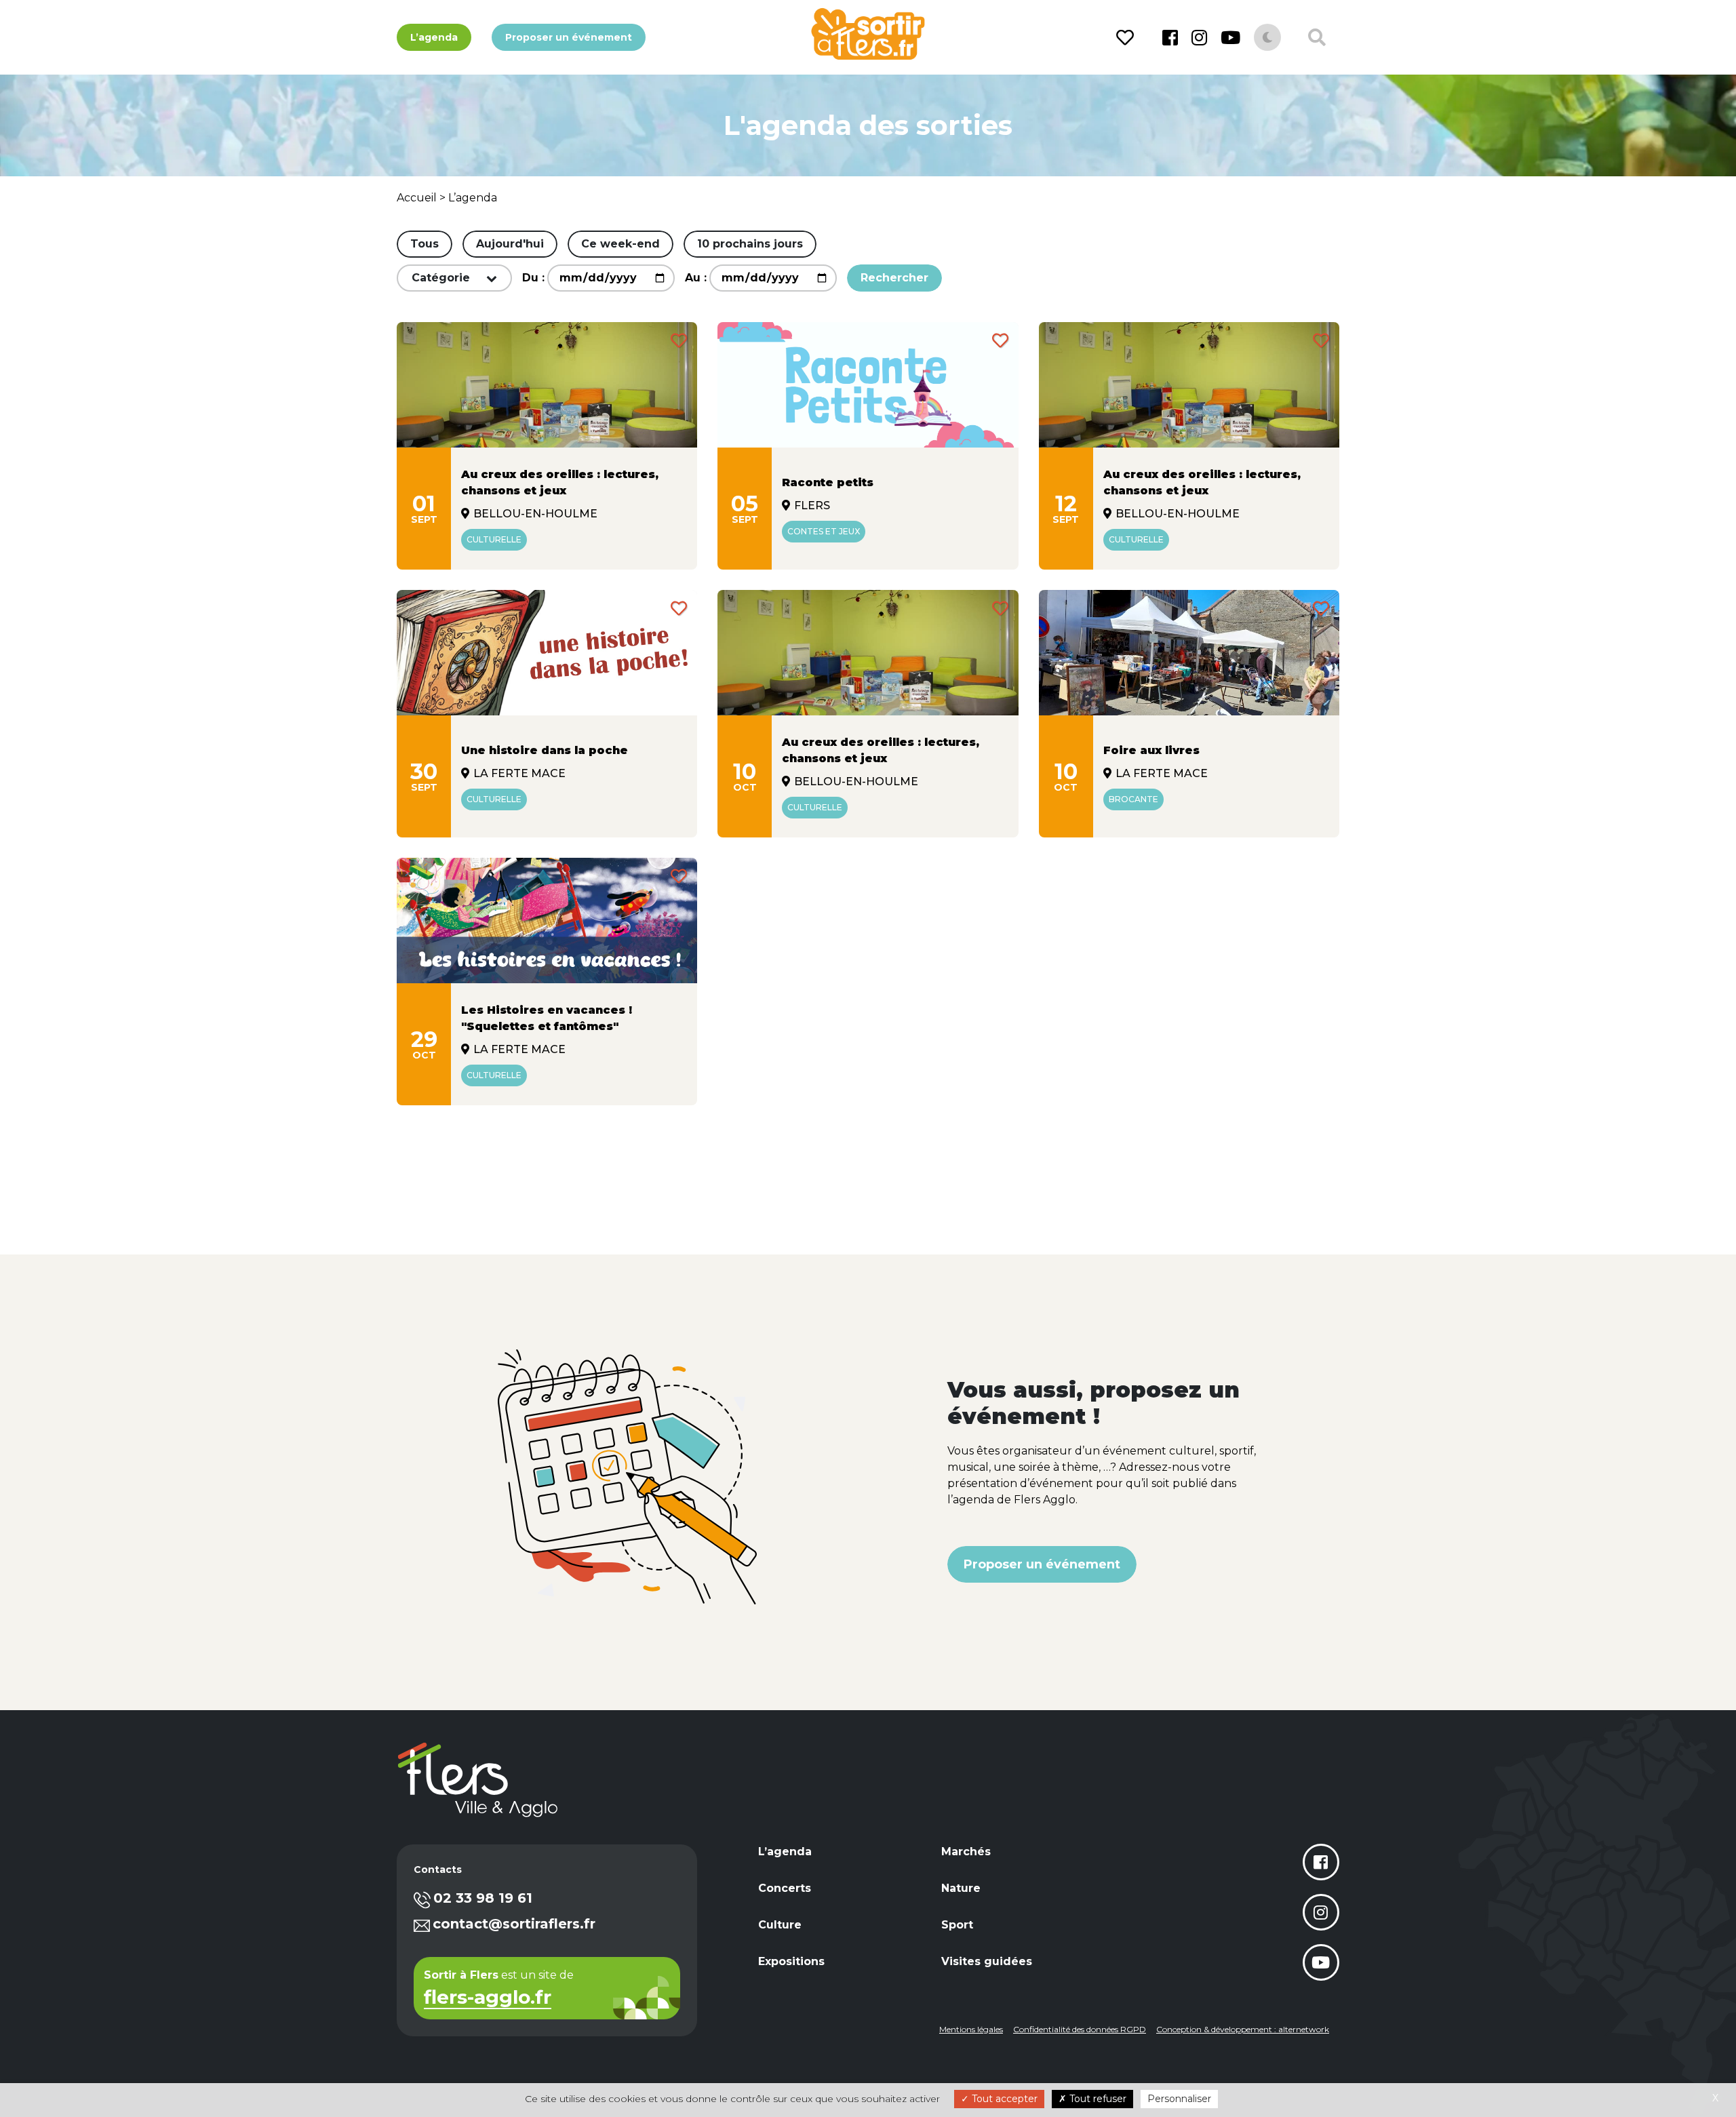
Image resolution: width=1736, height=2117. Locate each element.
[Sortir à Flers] (868, 34)
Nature (961, 1888)
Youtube (1230, 37)
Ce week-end (620, 244)
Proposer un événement (569, 37)
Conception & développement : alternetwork (1243, 2029)
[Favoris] (1127, 38)
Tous (425, 244)
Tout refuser (1097, 2099)
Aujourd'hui (510, 244)
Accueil (417, 198)
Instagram (1199, 37)
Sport (957, 1925)
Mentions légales (971, 2029)
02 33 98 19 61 (483, 1898)
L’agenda (434, 37)
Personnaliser (1179, 2099)
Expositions (791, 1961)
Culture (780, 1925)
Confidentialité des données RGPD (1080, 2029)
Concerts (785, 1888)
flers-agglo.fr (488, 1999)
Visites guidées (987, 1961)
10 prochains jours (750, 244)
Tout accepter (1003, 2099)
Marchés (966, 1852)
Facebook (1170, 37)
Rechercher (894, 278)
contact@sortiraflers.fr (514, 1924)
